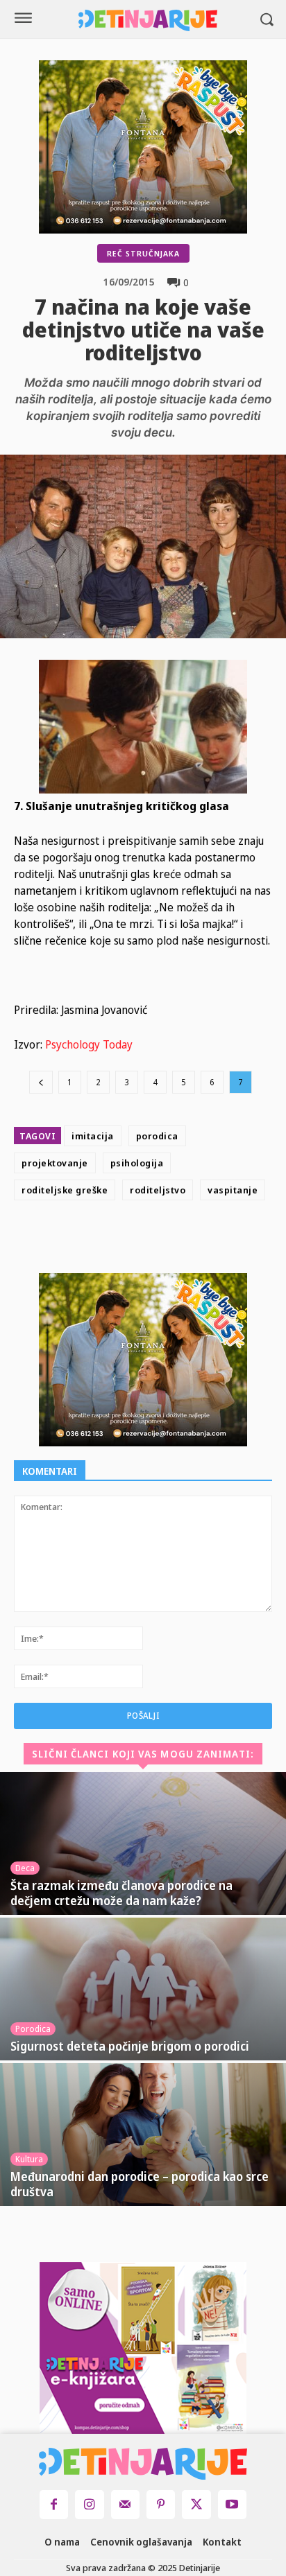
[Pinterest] (181, 1240)
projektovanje (55, 1163)
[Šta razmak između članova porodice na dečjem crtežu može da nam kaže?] (143, 1843)
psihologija (137, 1163)
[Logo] (148, 20)
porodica (157, 1136)
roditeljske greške (65, 1190)
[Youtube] (232, 2504)
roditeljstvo (158, 1190)
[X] (149, 1240)
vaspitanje (233, 1190)
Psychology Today (89, 1044)
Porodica (33, 2029)
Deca (25, 1868)
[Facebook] (117, 1240)
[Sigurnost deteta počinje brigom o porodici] (143, 1989)
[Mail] (125, 2504)
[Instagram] (89, 2504)
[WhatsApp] (213, 1240)
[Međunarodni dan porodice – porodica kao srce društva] (143, 2135)
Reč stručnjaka (143, 253)
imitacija (93, 1136)
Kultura (29, 2159)
